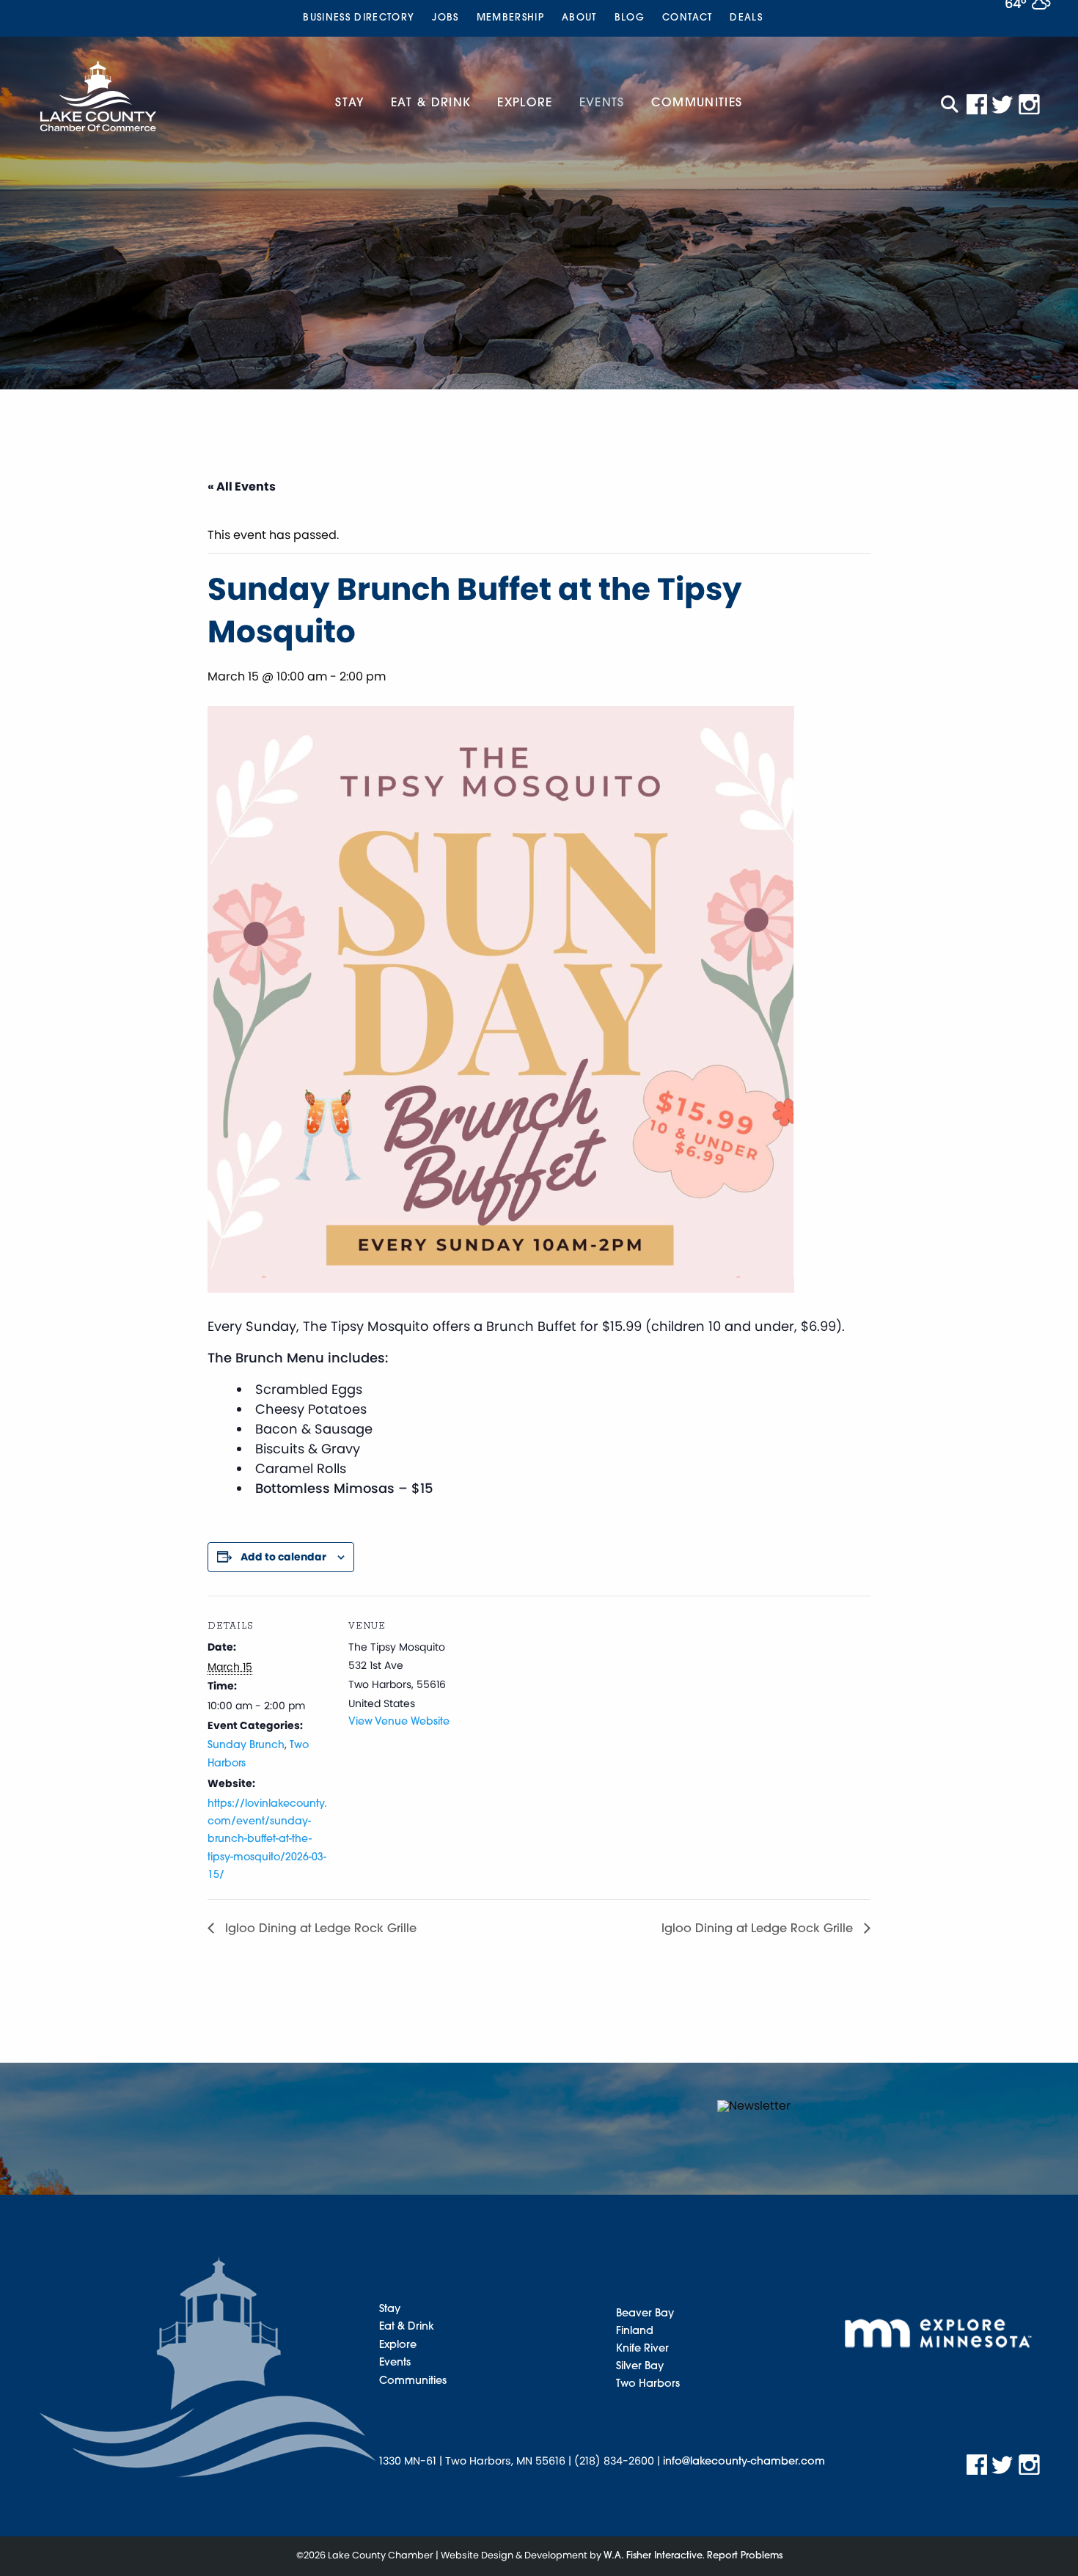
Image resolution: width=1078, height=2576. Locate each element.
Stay (349, 103)
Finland (635, 2331)
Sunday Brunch (246, 1746)
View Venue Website (399, 1722)
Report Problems (745, 2556)
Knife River (642, 2349)
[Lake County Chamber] (98, 96)
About (579, 18)
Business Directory (359, 18)
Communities (697, 103)
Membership (510, 18)
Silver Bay (640, 2367)
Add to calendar (283, 1557)
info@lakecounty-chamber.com (744, 2462)
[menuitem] (359, 18)
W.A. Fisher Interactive (653, 2556)
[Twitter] (1003, 104)
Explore (525, 103)
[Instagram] (1030, 104)
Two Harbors (648, 2384)
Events (602, 103)
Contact (687, 18)
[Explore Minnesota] (938, 2333)
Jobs (445, 18)
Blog (630, 18)
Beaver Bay (645, 2314)
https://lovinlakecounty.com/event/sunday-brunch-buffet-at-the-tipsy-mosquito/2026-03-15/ (267, 1840)
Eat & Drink (431, 103)
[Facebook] (977, 104)
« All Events (242, 487)
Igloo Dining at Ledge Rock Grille (319, 1929)
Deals (746, 18)
